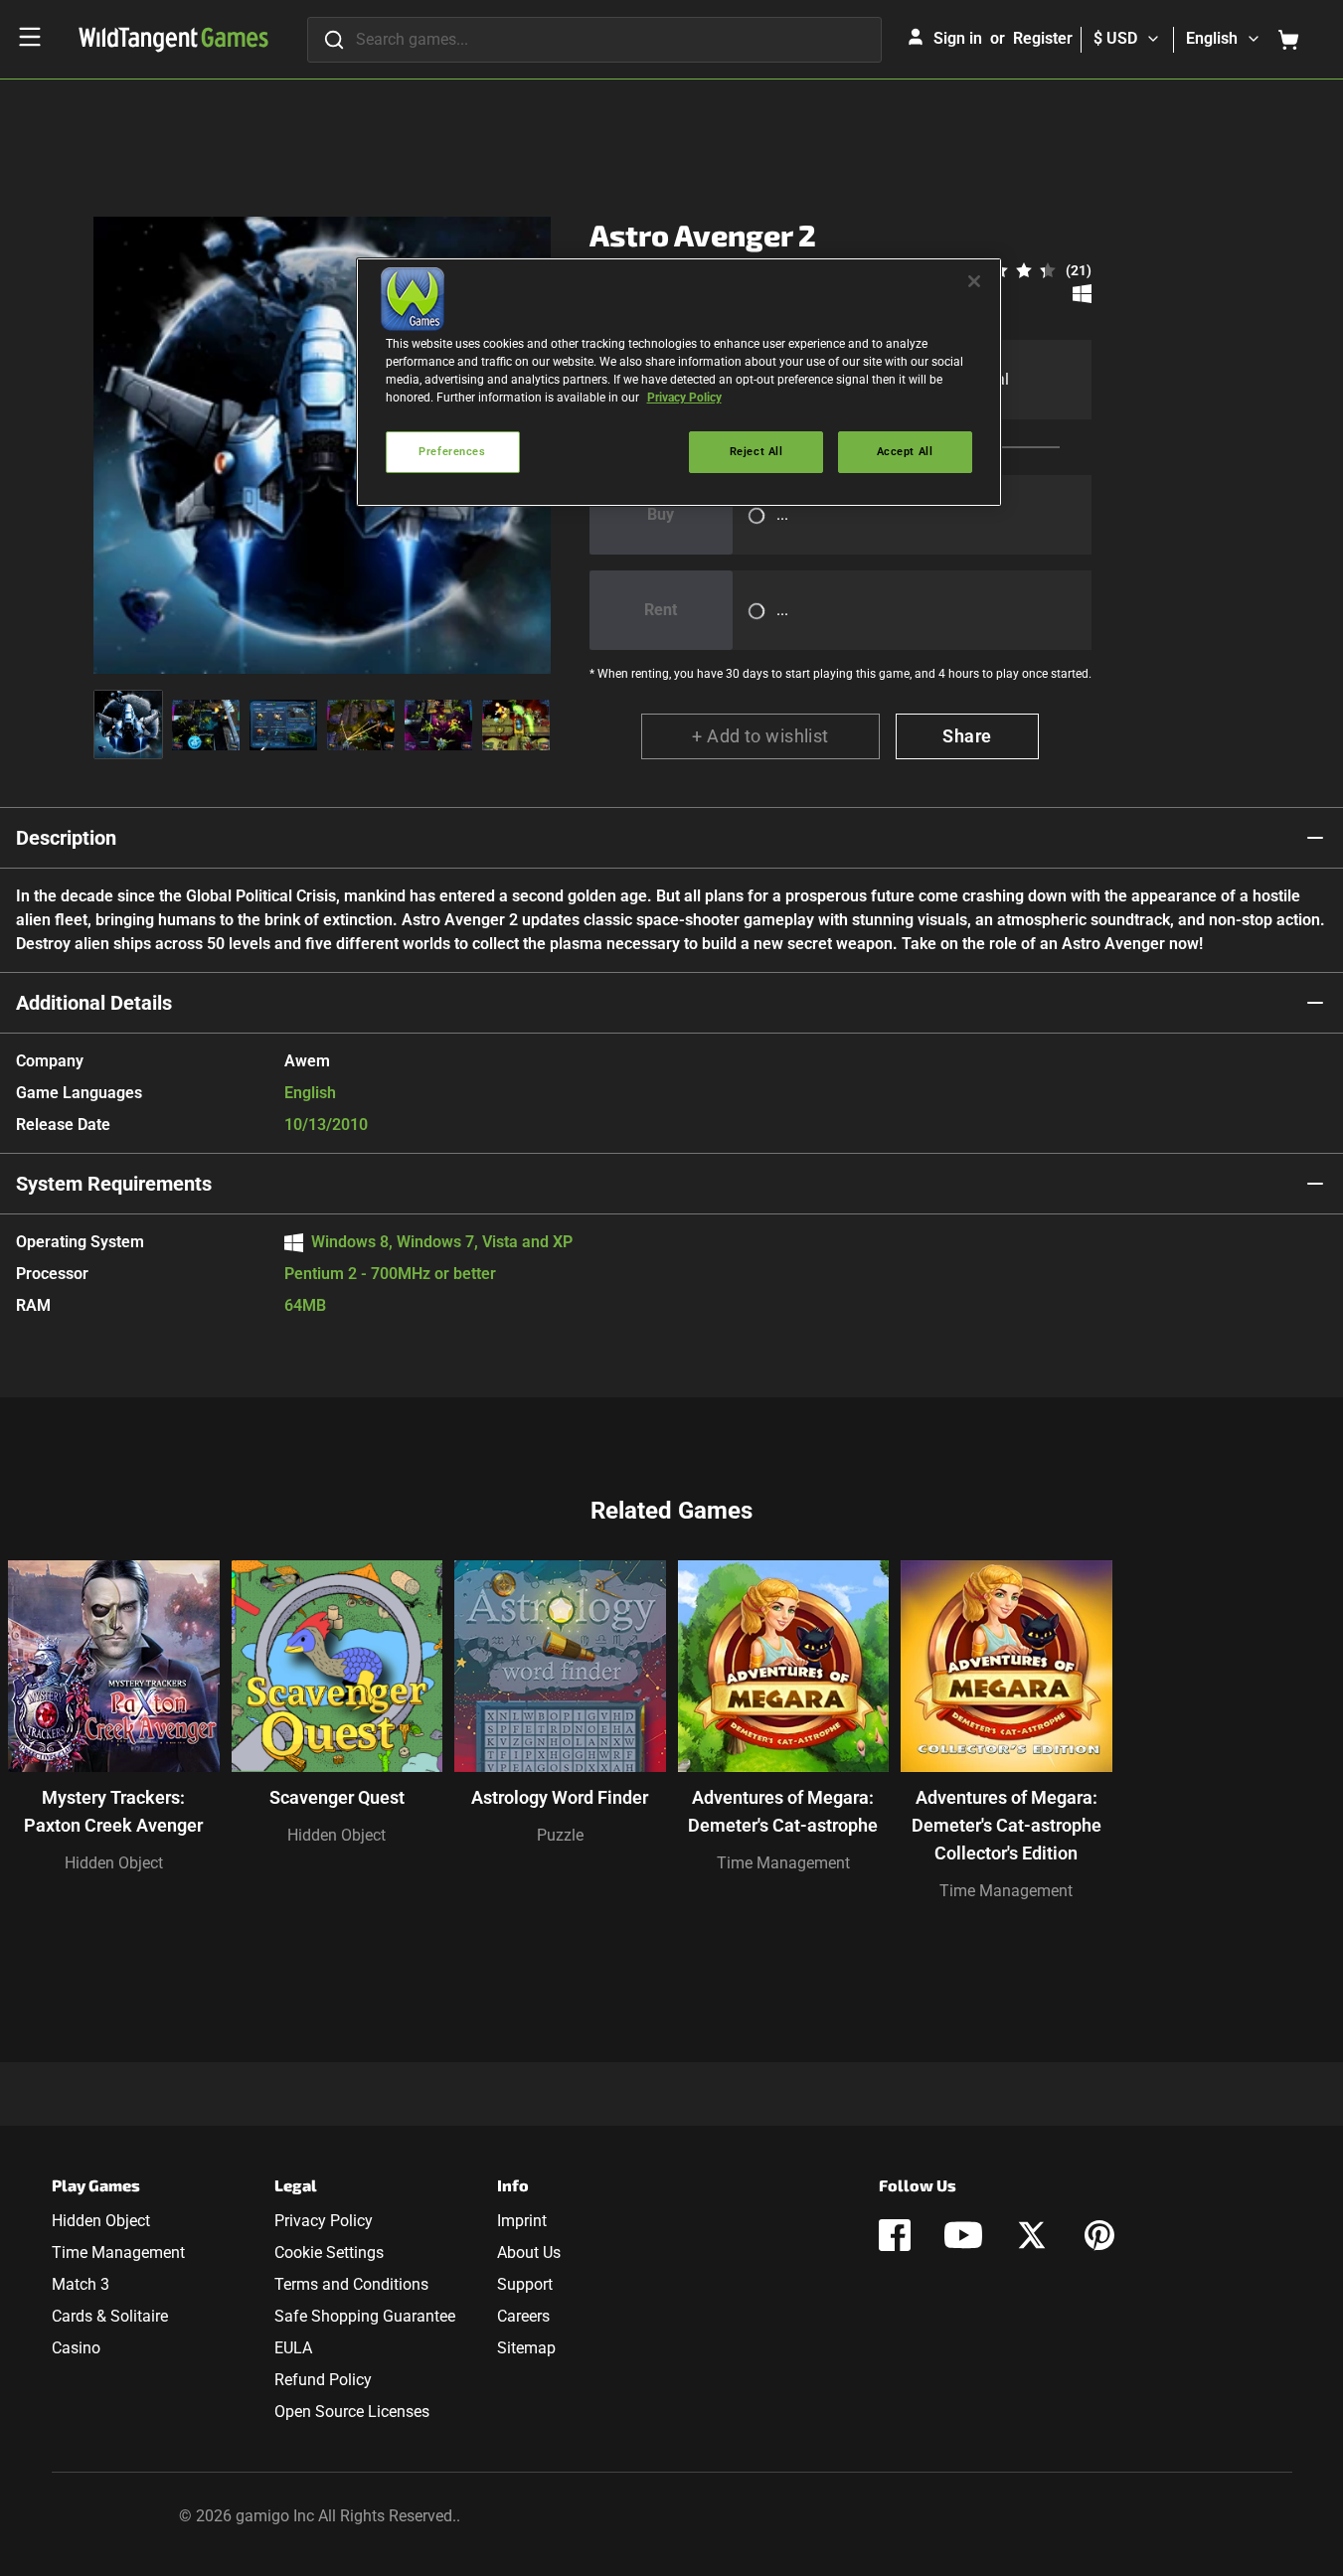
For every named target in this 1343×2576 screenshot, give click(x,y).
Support (525, 2284)
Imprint (522, 2221)
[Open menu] (30, 37)
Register (1043, 38)
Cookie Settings (329, 2253)
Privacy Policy (324, 2221)
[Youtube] (963, 2235)
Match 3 (81, 2284)
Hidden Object (114, 1863)
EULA (293, 2348)
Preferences (452, 451)
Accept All (905, 451)
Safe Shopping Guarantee (365, 2316)
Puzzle (560, 1835)
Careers (523, 2316)
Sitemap (526, 2348)
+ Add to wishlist (760, 736)
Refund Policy (323, 2380)
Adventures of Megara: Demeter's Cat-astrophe (783, 1811)
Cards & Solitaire (110, 2316)
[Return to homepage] (173, 40)
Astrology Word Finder (560, 1797)
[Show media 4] (361, 724)
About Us (529, 2253)
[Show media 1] (128, 724)
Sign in (958, 38)
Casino (76, 2348)
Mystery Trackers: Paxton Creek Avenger (113, 1811)
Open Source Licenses (352, 2412)
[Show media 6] (516, 724)
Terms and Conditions (351, 2284)
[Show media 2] (206, 724)
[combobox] (594, 40)
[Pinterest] (1099, 2235)
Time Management (783, 1863)
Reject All (756, 451)
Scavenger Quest (337, 1797)
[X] (1032, 2235)
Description (66, 838)
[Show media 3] (283, 724)
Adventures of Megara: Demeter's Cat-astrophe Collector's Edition (1007, 1825)
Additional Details (94, 1003)
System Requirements (114, 1184)
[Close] (974, 281)
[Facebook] (895, 2235)
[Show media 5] (438, 724)
